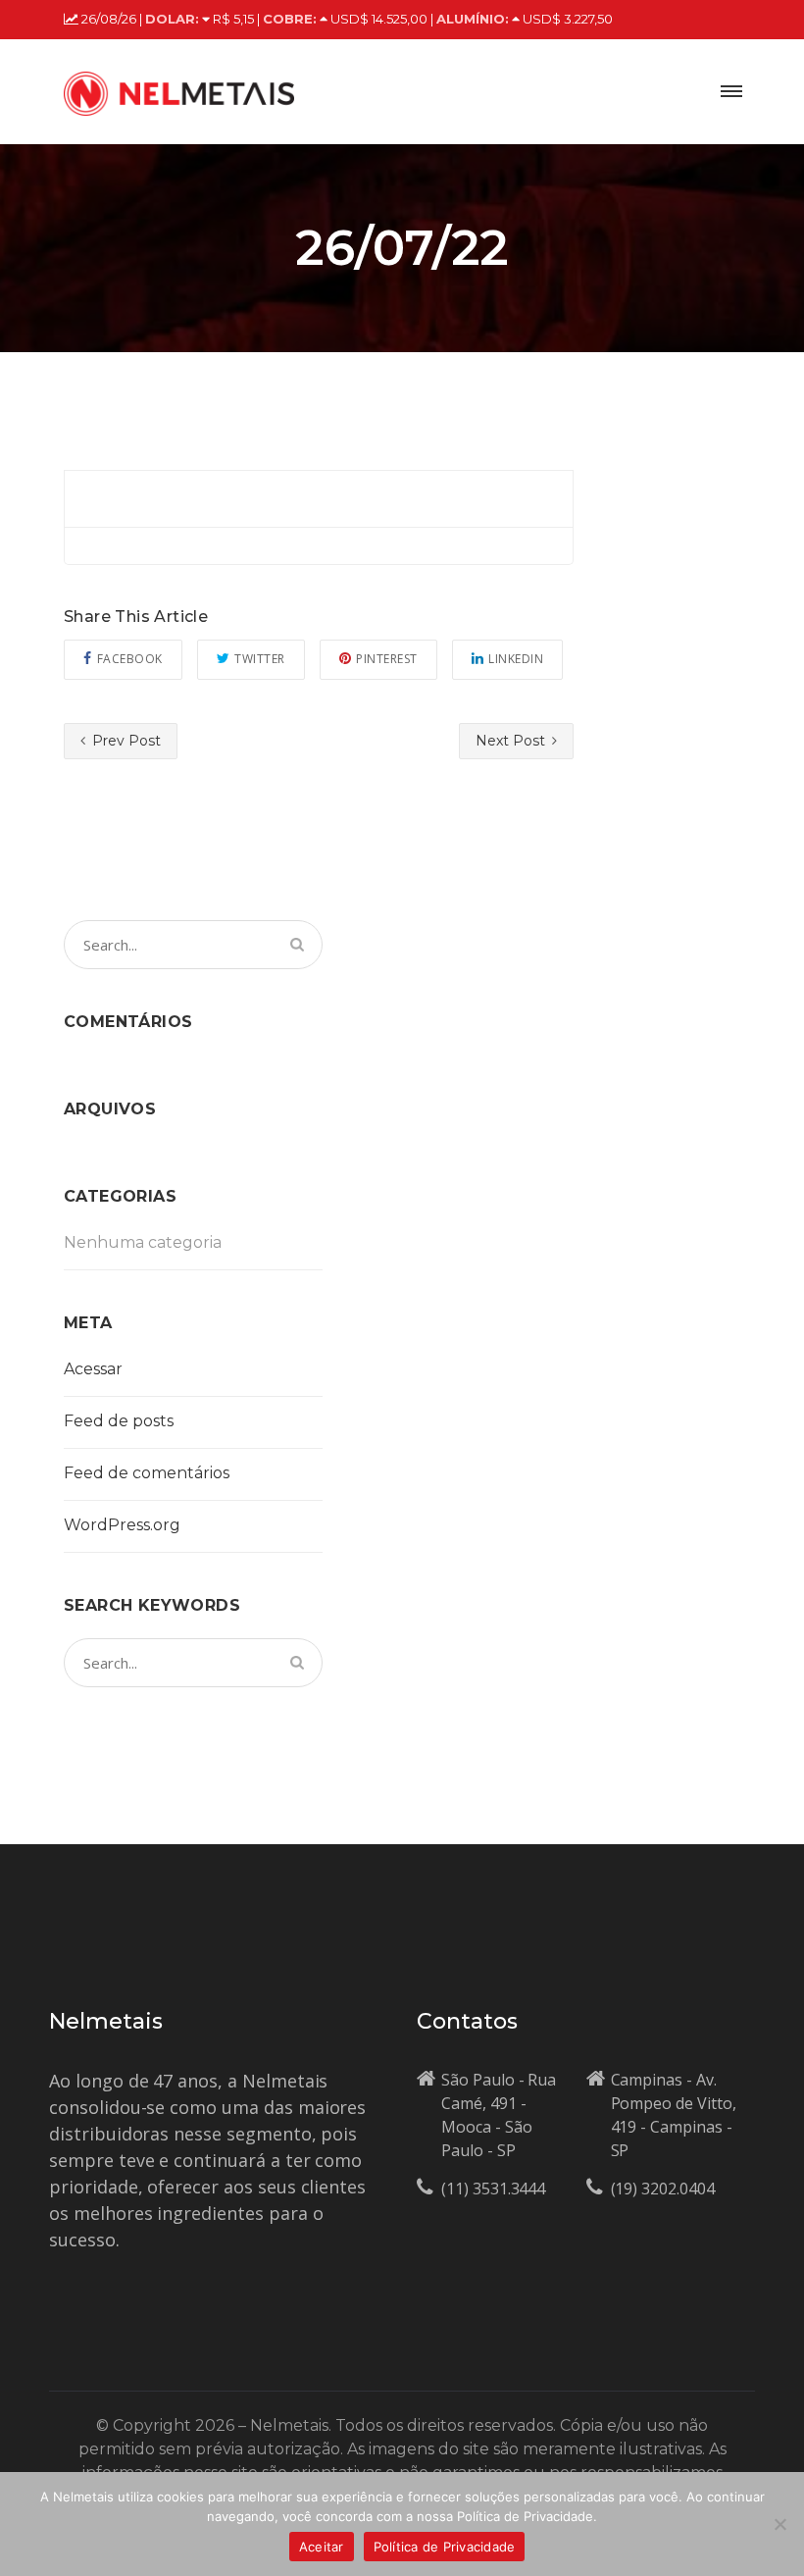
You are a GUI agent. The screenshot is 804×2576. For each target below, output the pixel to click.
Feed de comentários (147, 1473)
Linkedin (516, 659)
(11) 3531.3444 (493, 2189)
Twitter (260, 659)
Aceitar (322, 2547)
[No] (779, 2524)
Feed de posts (119, 1421)
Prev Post (125, 741)
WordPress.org (122, 1525)
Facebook (130, 659)
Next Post (512, 741)
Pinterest (387, 659)
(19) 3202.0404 (663, 2189)
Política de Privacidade (445, 2547)
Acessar (93, 1369)
